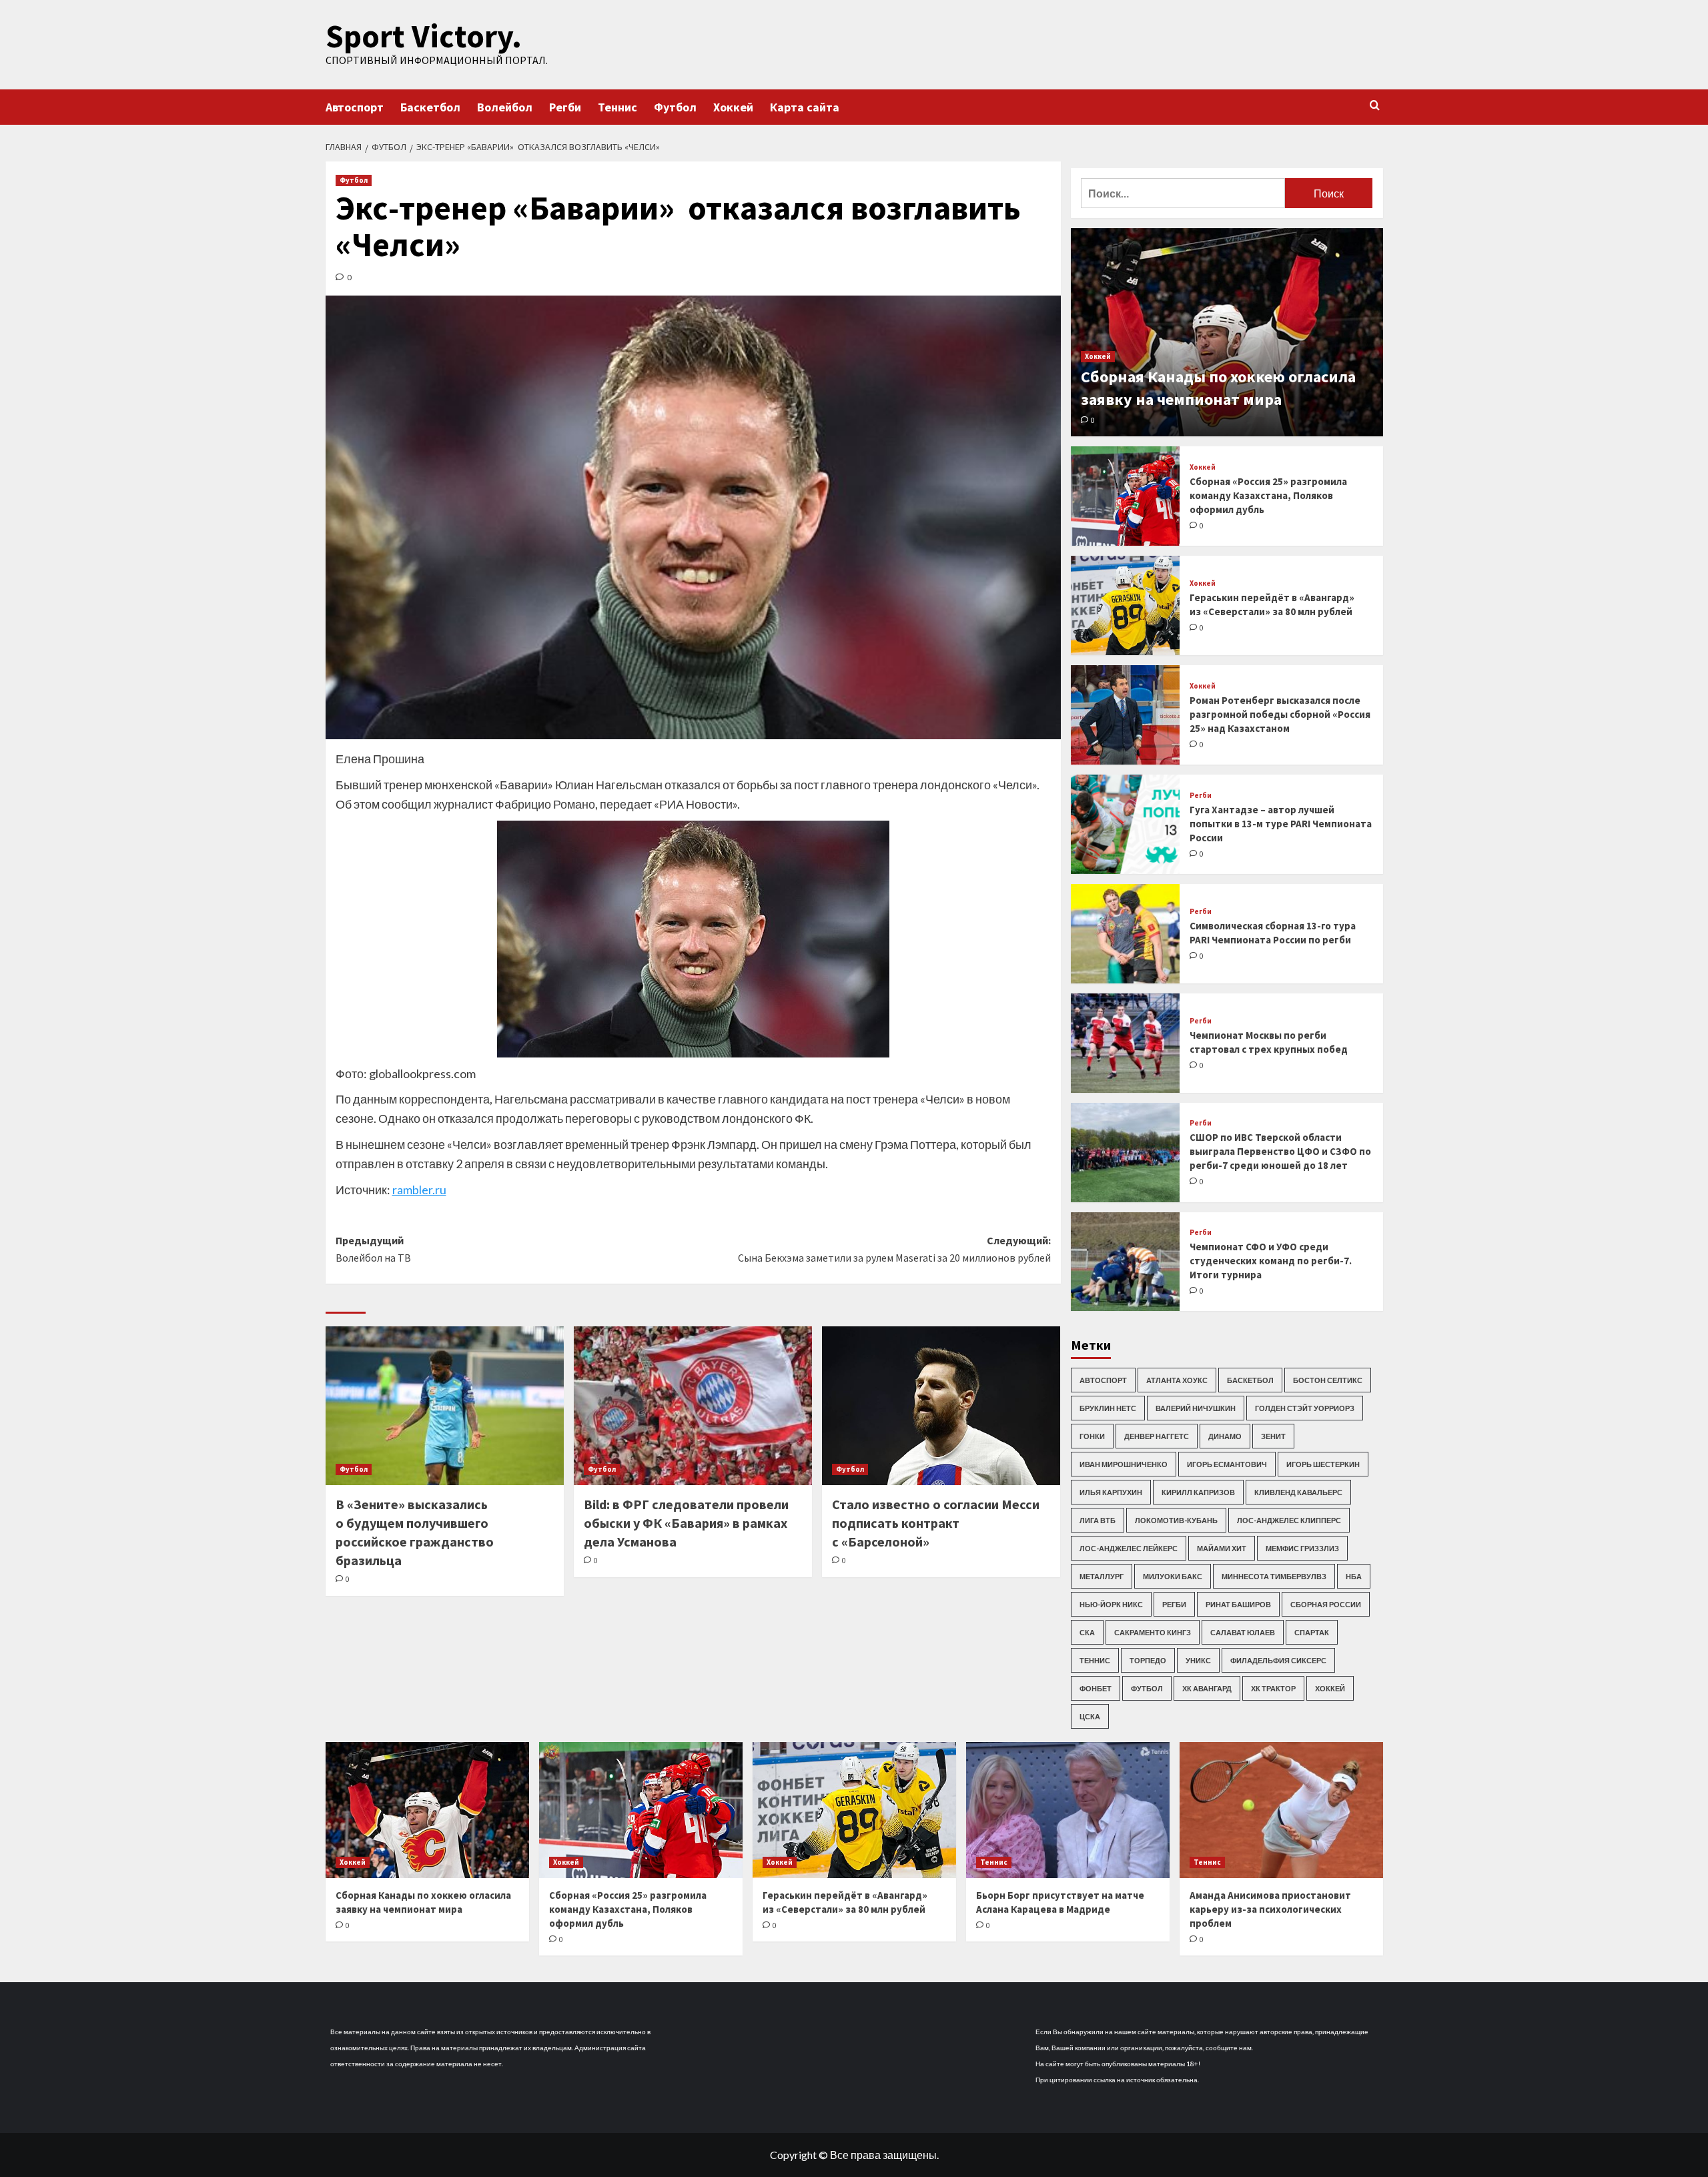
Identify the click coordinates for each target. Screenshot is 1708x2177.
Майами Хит (1222, 1548)
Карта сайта (805, 107)
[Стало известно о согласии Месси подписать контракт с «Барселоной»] (941, 1406)
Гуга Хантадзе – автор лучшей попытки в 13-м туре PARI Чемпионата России (1281, 824)
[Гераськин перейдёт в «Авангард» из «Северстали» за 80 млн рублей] (1126, 605)
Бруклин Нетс (1108, 1408)
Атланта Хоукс (1177, 1380)
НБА (1354, 1576)
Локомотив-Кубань (1176, 1520)
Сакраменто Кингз (1153, 1632)
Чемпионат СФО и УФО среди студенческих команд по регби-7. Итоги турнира (1271, 1261)
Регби (565, 107)
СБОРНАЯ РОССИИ (1326, 1604)
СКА (1087, 1632)
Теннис (617, 107)
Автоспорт (355, 107)
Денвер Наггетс (1157, 1436)
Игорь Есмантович (1227, 1464)
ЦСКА (1090, 1716)
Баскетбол (430, 107)
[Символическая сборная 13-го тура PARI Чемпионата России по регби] (1126, 934)
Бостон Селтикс (1328, 1380)
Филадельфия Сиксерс (1278, 1660)
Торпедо (1148, 1660)
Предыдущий (373, 1249)
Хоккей (733, 107)
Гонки (1092, 1436)
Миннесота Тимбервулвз (1274, 1576)
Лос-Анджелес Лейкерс (1129, 1548)
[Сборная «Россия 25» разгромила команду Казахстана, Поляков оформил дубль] (1126, 496)
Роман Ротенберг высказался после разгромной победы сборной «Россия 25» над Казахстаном (1280, 714)
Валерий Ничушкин (1196, 1408)
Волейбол (505, 107)
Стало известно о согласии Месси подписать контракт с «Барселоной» (936, 1523)
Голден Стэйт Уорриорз (1305, 1408)
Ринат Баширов (1238, 1604)
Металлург (1102, 1576)
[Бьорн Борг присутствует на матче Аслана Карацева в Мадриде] (1068, 1810)
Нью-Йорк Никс (1111, 1604)
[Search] (1375, 106)
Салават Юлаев (1243, 1632)
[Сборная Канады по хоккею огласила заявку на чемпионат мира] (1227, 332)
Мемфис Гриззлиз (1302, 1548)
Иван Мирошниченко (1124, 1464)
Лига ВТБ (1098, 1520)
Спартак (1312, 1632)
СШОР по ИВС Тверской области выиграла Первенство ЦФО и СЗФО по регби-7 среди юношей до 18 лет (1280, 1151)
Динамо (1225, 1436)
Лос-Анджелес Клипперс (1289, 1520)
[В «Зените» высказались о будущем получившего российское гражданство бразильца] (445, 1406)
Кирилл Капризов (1198, 1492)
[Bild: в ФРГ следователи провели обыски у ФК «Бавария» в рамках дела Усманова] (693, 1406)
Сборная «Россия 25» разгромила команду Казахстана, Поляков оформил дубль (1268, 495)
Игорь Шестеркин (1323, 1464)
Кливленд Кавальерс (1298, 1492)
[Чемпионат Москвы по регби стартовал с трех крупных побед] (1126, 1043)
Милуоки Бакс (1173, 1576)
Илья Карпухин (1111, 1492)
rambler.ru (419, 1190)
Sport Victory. (424, 36)
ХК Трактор (1273, 1688)
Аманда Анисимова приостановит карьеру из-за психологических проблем (1270, 1909)
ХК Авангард (1207, 1688)
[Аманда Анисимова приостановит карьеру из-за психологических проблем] (1281, 1810)
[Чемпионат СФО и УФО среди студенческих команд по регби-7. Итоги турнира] (1126, 1262)
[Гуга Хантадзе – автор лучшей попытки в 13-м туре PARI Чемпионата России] (1126, 824)
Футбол (675, 107)
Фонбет (1096, 1688)
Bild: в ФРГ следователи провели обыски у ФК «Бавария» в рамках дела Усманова (686, 1523)
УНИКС (1198, 1660)
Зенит (1273, 1436)
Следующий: (894, 1249)
